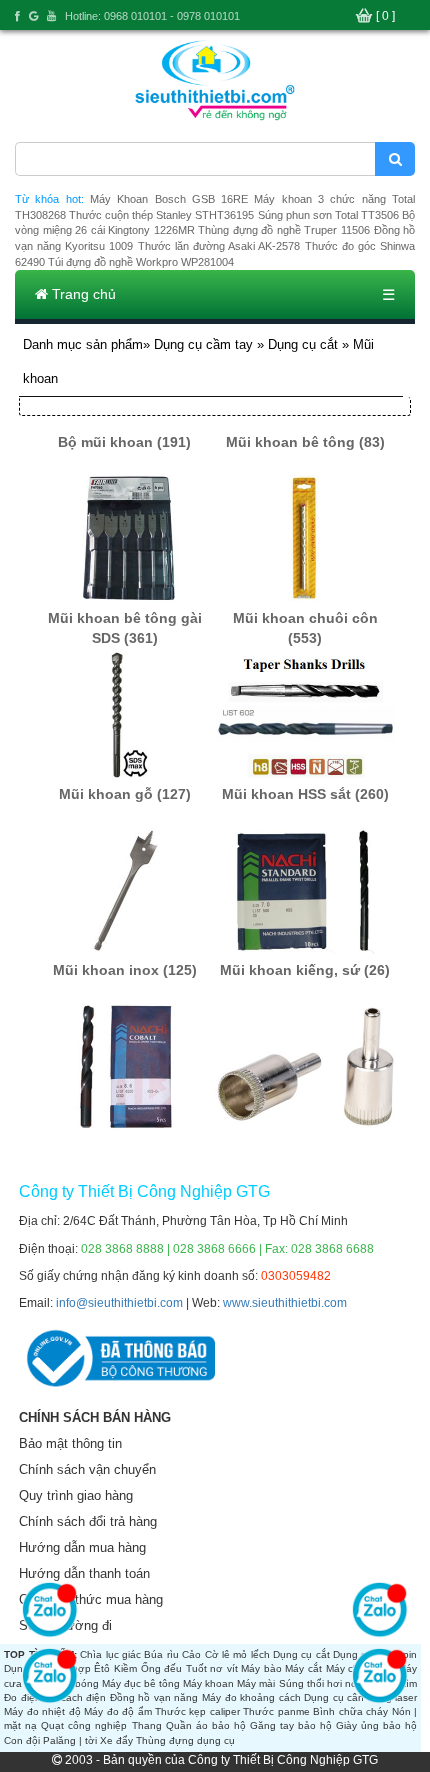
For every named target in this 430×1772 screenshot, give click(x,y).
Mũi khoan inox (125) (125, 970)
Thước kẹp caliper (197, 1711)
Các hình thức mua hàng (91, 1599)
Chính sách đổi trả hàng (88, 1521)
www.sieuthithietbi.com (285, 1303)
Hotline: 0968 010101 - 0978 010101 (152, 16)
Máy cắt (303, 1668)
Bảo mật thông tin (70, 1443)
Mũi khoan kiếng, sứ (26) (305, 970)
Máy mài (256, 1683)
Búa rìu (161, 1654)
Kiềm (125, 1668)
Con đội (22, 1740)
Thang (147, 1725)
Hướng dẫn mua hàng (82, 1547)
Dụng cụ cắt (303, 344)
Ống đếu (162, 1668)
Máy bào (261, 1668)
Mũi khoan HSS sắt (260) (305, 794)
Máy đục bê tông (141, 1683)
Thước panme (276, 1711)
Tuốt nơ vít (212, 1668)
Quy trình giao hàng (76, 1495)
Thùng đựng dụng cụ (185, 1740)
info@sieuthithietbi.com (119, 1303)
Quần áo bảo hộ (206, 1725)
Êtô (102, 1668)
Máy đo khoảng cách (251, 1697)
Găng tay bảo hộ (291, 1725)
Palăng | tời (70, 1740)
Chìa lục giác (110, 1654)
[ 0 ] (385, 16)
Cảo (191, 1654)
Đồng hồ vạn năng (154, 1697)
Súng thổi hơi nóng (324, 1683)
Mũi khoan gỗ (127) (125, 794)
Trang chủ (82, 294)
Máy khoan (208, 1683)
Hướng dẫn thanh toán (84, 1573)
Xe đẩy (116, 1740)
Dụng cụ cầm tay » (211, 344)
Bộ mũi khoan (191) (124, 442)
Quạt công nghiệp (84, 1725)
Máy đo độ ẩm (117, 1711)
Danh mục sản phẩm (83, 344)
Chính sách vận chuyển (87, 1469)
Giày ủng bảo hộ (376, 1725)
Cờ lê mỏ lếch (237, 1654)
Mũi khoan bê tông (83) (305, 442)
